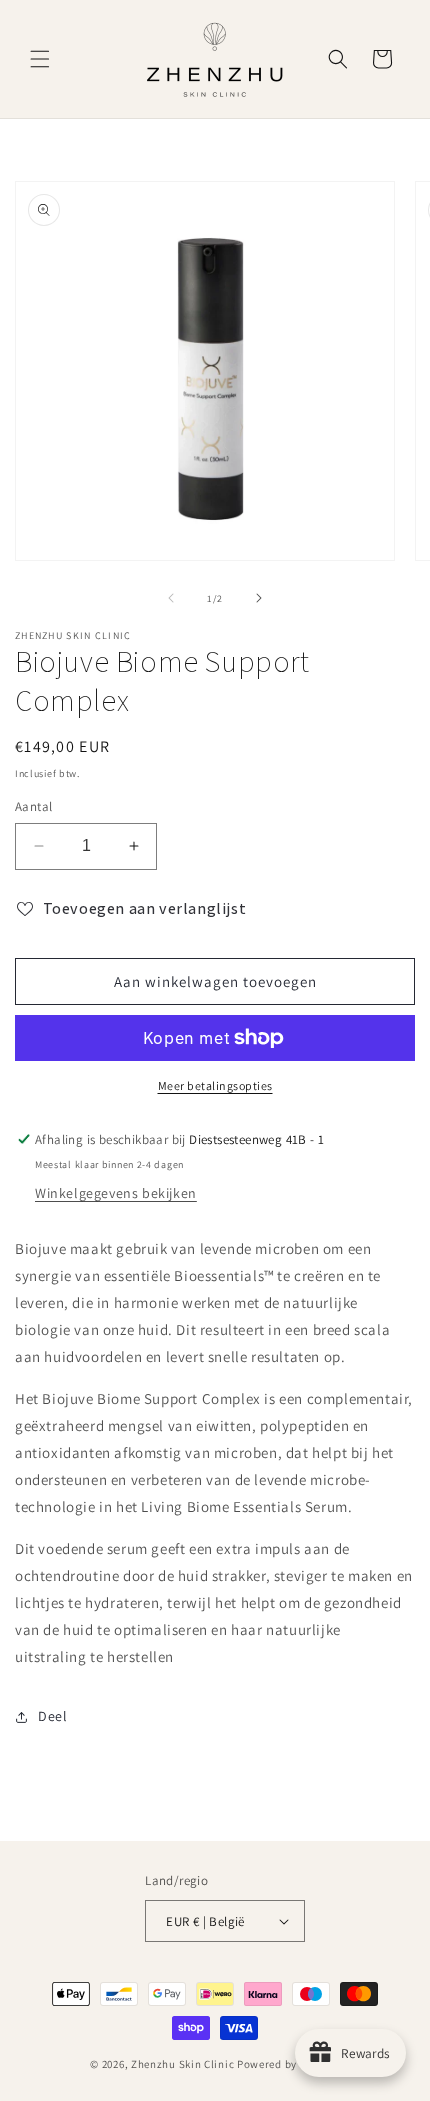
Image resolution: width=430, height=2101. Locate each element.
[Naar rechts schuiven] (259, 598)
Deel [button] (52, 1716)
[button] (40, 59)
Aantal (33, 806)
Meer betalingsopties (215, 1085)
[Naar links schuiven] (171, 598)
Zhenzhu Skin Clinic (184, 2064)
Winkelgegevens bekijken (116, 1193)
